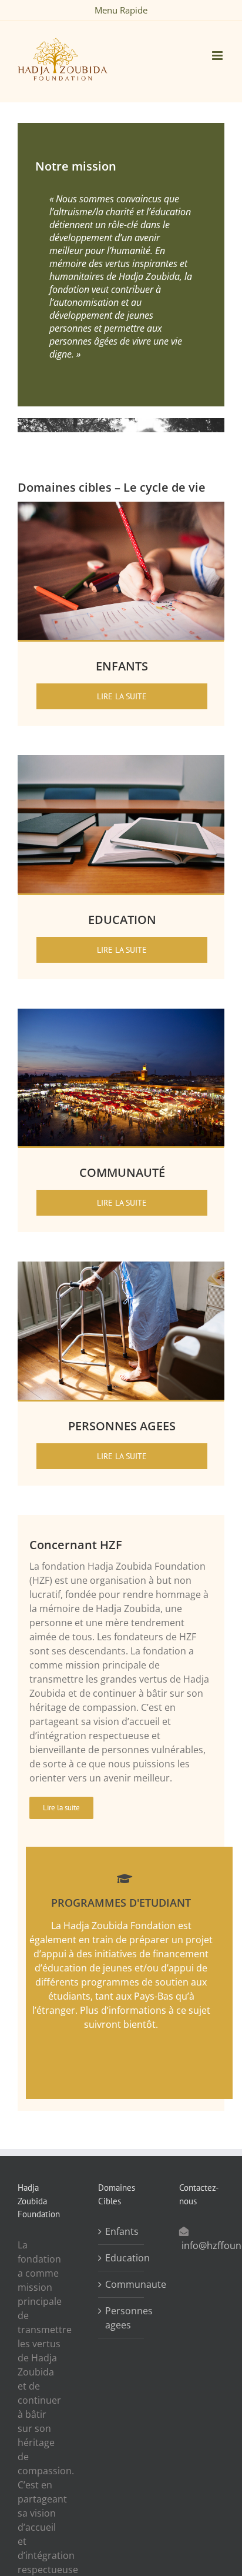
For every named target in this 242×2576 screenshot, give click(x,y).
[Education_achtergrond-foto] (121, 760)
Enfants (121, 2231)
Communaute (121, 2284)
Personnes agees (121, 2318)
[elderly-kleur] (121, 1266)
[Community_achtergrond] (121, 1013)
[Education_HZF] (121, 506)
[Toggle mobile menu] (218, 56)
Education (121, 2258)
